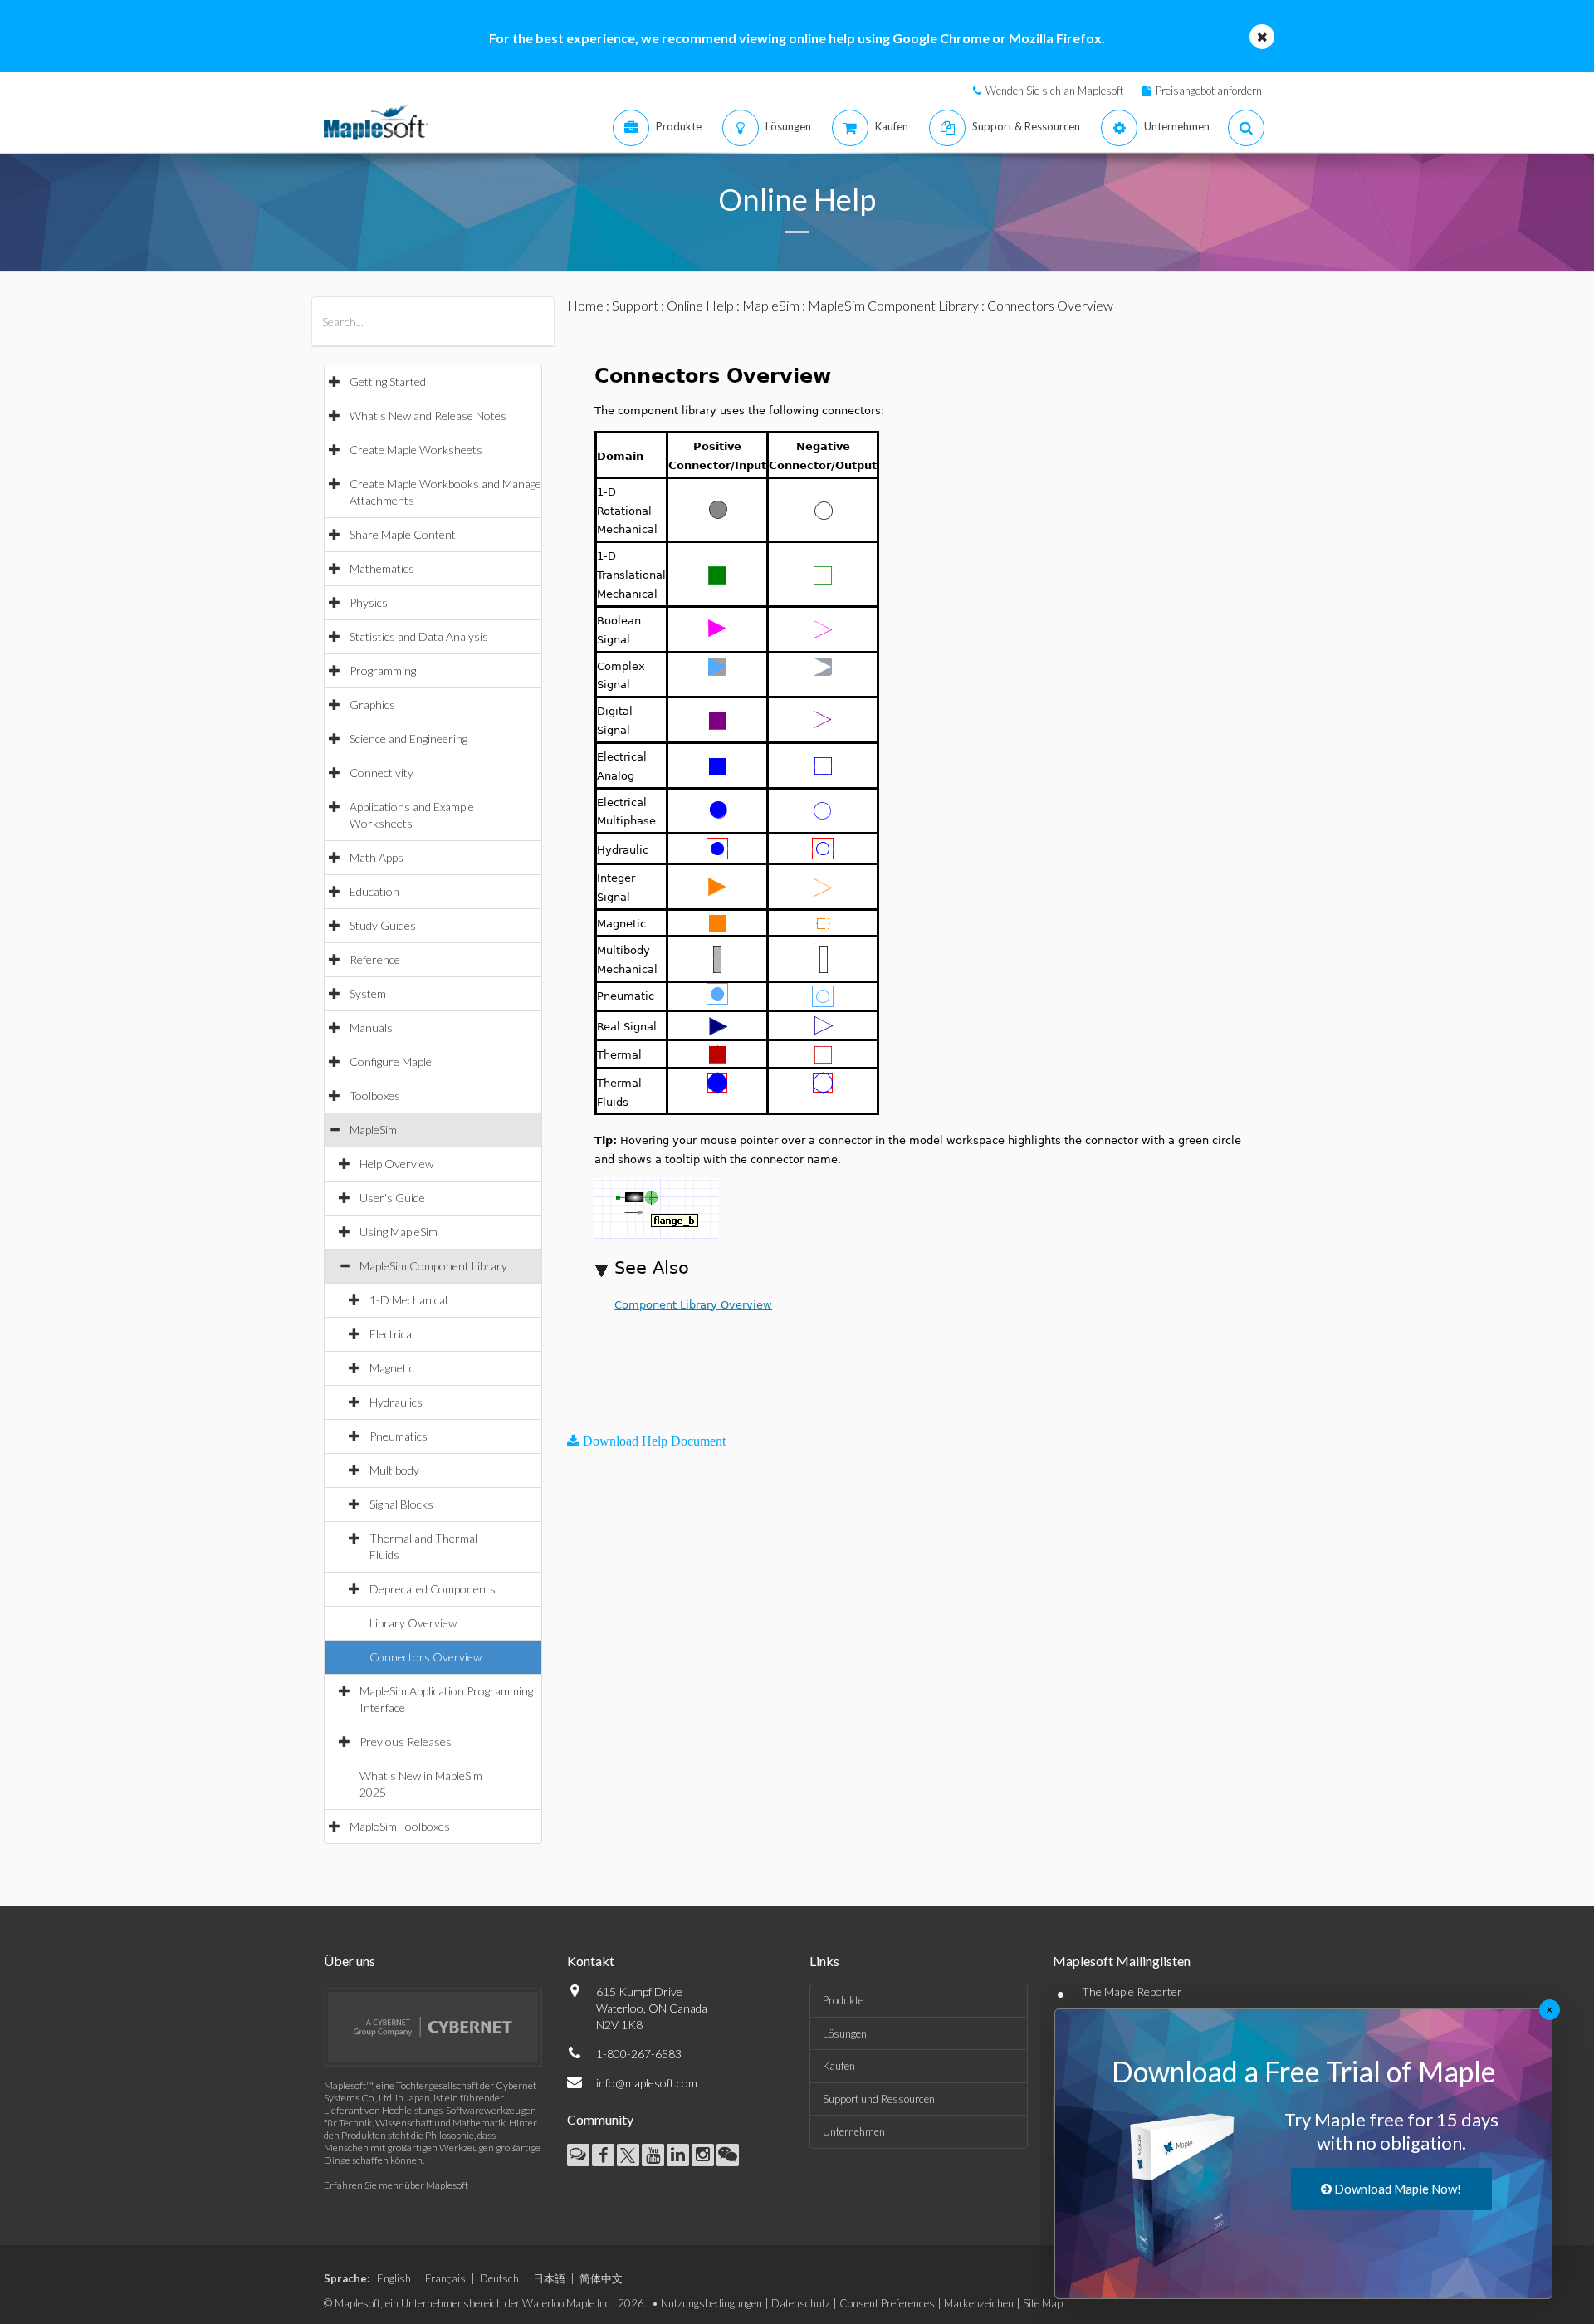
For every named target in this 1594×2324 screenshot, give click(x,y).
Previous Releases (406, 1742)
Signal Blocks (401, 1504)
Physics (369, 602)
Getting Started (388, 382)
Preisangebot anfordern (1209, 91)
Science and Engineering (408, 739)
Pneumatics (398, 1436)
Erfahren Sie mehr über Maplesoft (396, 2185)
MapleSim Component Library (433, 1266)
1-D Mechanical (408, 1300)
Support (635, 305)
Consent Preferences (887, 2303)
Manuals (371, 1027)
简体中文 (601, 2278)
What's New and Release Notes (428, 416)
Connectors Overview (425, 1657)
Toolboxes (375, 1096)
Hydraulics (396, 1402)
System (368, 993)
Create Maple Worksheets (416, 450)
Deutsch (499, 2278)
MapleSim (373, 1130)
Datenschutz (801, 2303)
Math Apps (376, 857)
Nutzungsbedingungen (711, 2303)
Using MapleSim (398, 1232)
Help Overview (396, 1164)
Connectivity (381, 773)
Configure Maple (391, 1062)
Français (445, 2278)
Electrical (392, 1334)
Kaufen (839, 2066)
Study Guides (383, 925)
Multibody (394, 1470)
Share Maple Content (403, 534)
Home (585, 305)
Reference (375, 959)
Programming (383, 670)
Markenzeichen (979, 2303)
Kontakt (591, 1961)
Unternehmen (854, 2131)
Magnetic (392, 1368)
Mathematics (382, 568)
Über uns (350, 1961)
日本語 (549, 2278)
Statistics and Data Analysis (419, 636)
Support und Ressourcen (879, 2099)
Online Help (700, 305)
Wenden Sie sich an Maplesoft (1054, 91)
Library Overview (413, 1623)
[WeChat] (728, 2155)
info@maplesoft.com (647, 2083)
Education (374, 891)
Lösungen (845, 2033)
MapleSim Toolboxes (400, 1826)
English (394, 2278)
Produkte (843, 2000)
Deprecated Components (433, 1589)
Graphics (372, 705)
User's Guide (392, 1198)
